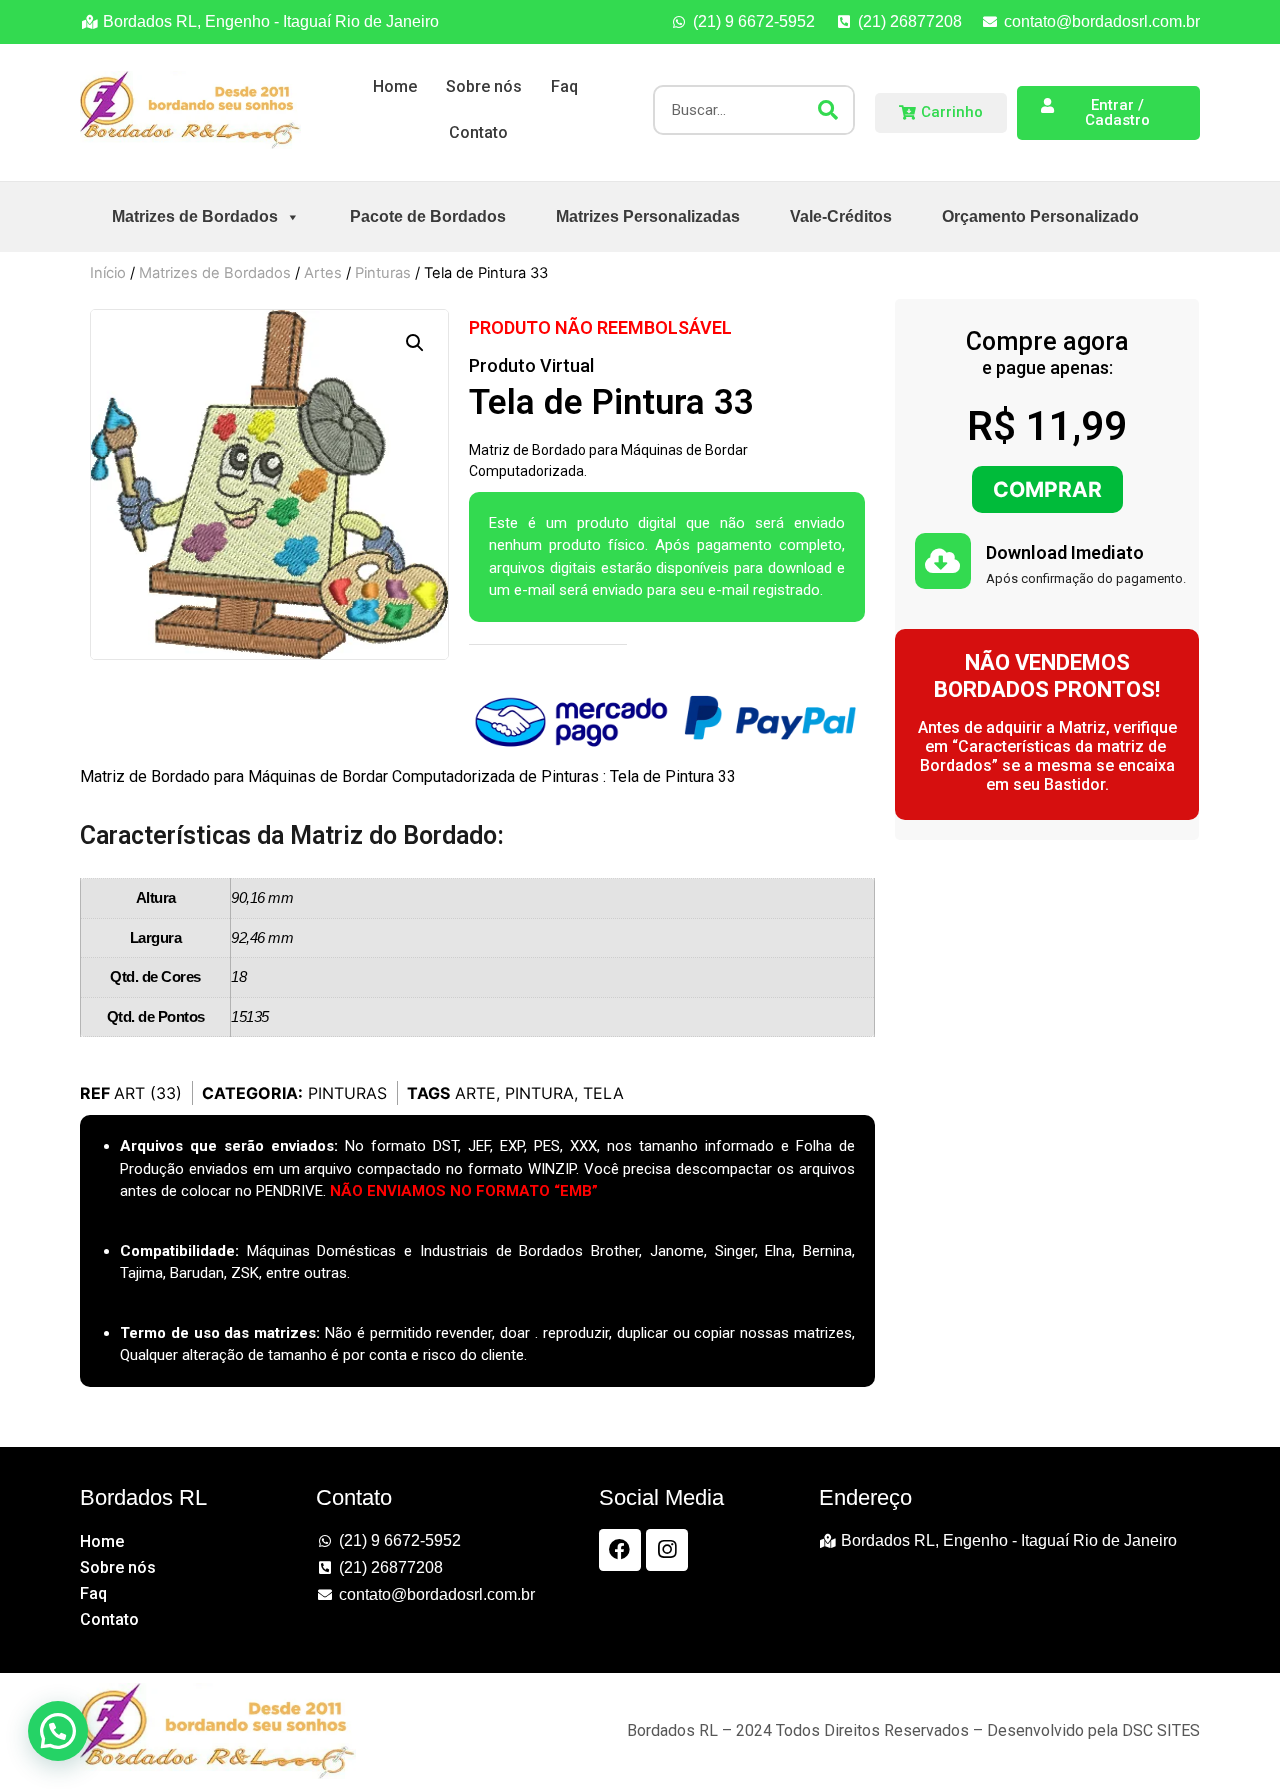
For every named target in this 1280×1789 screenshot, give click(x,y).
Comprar (1047, 489)
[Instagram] (667, 1550)
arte (475, 1093)
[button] (415, 343)
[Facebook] (620, 1550)
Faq (564, 86)
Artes (323, 273)
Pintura (539, 1093)
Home (395, 86)
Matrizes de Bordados (195, 216)
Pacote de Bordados (428, 216)
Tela (603, 1093)
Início (108, 273)
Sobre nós (484, 86)
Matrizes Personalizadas (648, 216)
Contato (478, 132)
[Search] (828, 110)
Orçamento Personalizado (1040, 216)
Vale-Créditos (841, 216)
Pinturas (383, 273)
